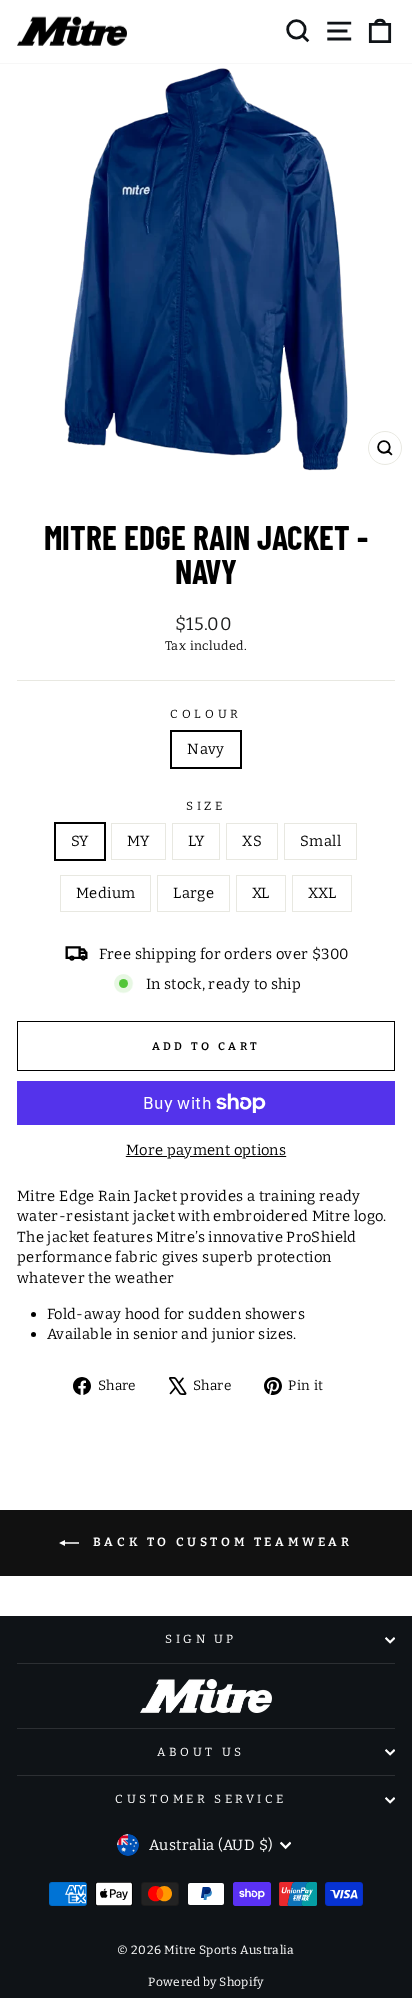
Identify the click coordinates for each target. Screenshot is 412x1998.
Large (193, 893)
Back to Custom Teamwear (219, 1543)
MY (138, 841)
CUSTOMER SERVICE (201, 1799)
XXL (322, 893)
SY (80, 841)
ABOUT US (200, 1752)
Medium (105, 893)
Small (320, 841)
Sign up (201, 1639)
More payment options (206, 1150)
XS (252, 841)
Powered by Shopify (206, 1982)
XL (261, 893)
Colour (205, 714)
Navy (205, 749)
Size (205, 806)
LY (196, 841)
